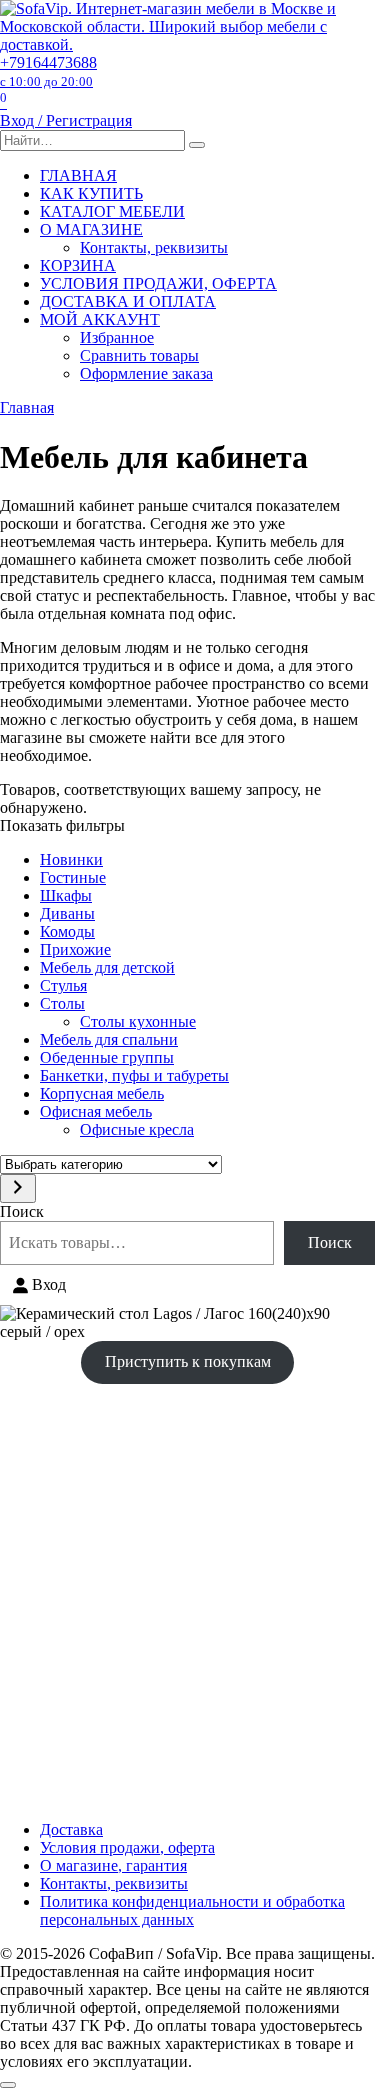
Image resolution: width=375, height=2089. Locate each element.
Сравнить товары (139, 355)
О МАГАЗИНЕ (91, 229)
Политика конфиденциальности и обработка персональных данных (192, 1910)
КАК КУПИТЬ (91, 193)
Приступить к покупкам (188, 1361)
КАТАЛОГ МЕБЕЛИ (112, 211)
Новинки (71, 859)
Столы (62, 1003)
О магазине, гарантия (113, 1865)
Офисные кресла (137, 1129)
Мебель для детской (107, 967)
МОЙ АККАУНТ (100, 319)
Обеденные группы (107, 1057)
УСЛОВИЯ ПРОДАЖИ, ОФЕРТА (158, 283)
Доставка (71, 1829)
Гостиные (73, 877)
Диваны (67, 913)
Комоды (67, 931)
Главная (27, 407)
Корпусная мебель (102, 1093)
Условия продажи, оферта (127, 1847)
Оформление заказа (146, 373)
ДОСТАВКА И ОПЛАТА (128, 301)
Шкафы (66, 895)
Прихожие (75, 949)
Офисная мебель (96, 1111)
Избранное (117, 337)
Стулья (63, 985)
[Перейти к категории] (18, 1188)
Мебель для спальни (109, 1039)
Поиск (22, 1211)
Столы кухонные (138, 1021)
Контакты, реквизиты (154, 247)
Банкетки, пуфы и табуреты (134, 1075)
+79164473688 (48, 71)
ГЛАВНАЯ (78, 175)
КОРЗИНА (78, 265)
